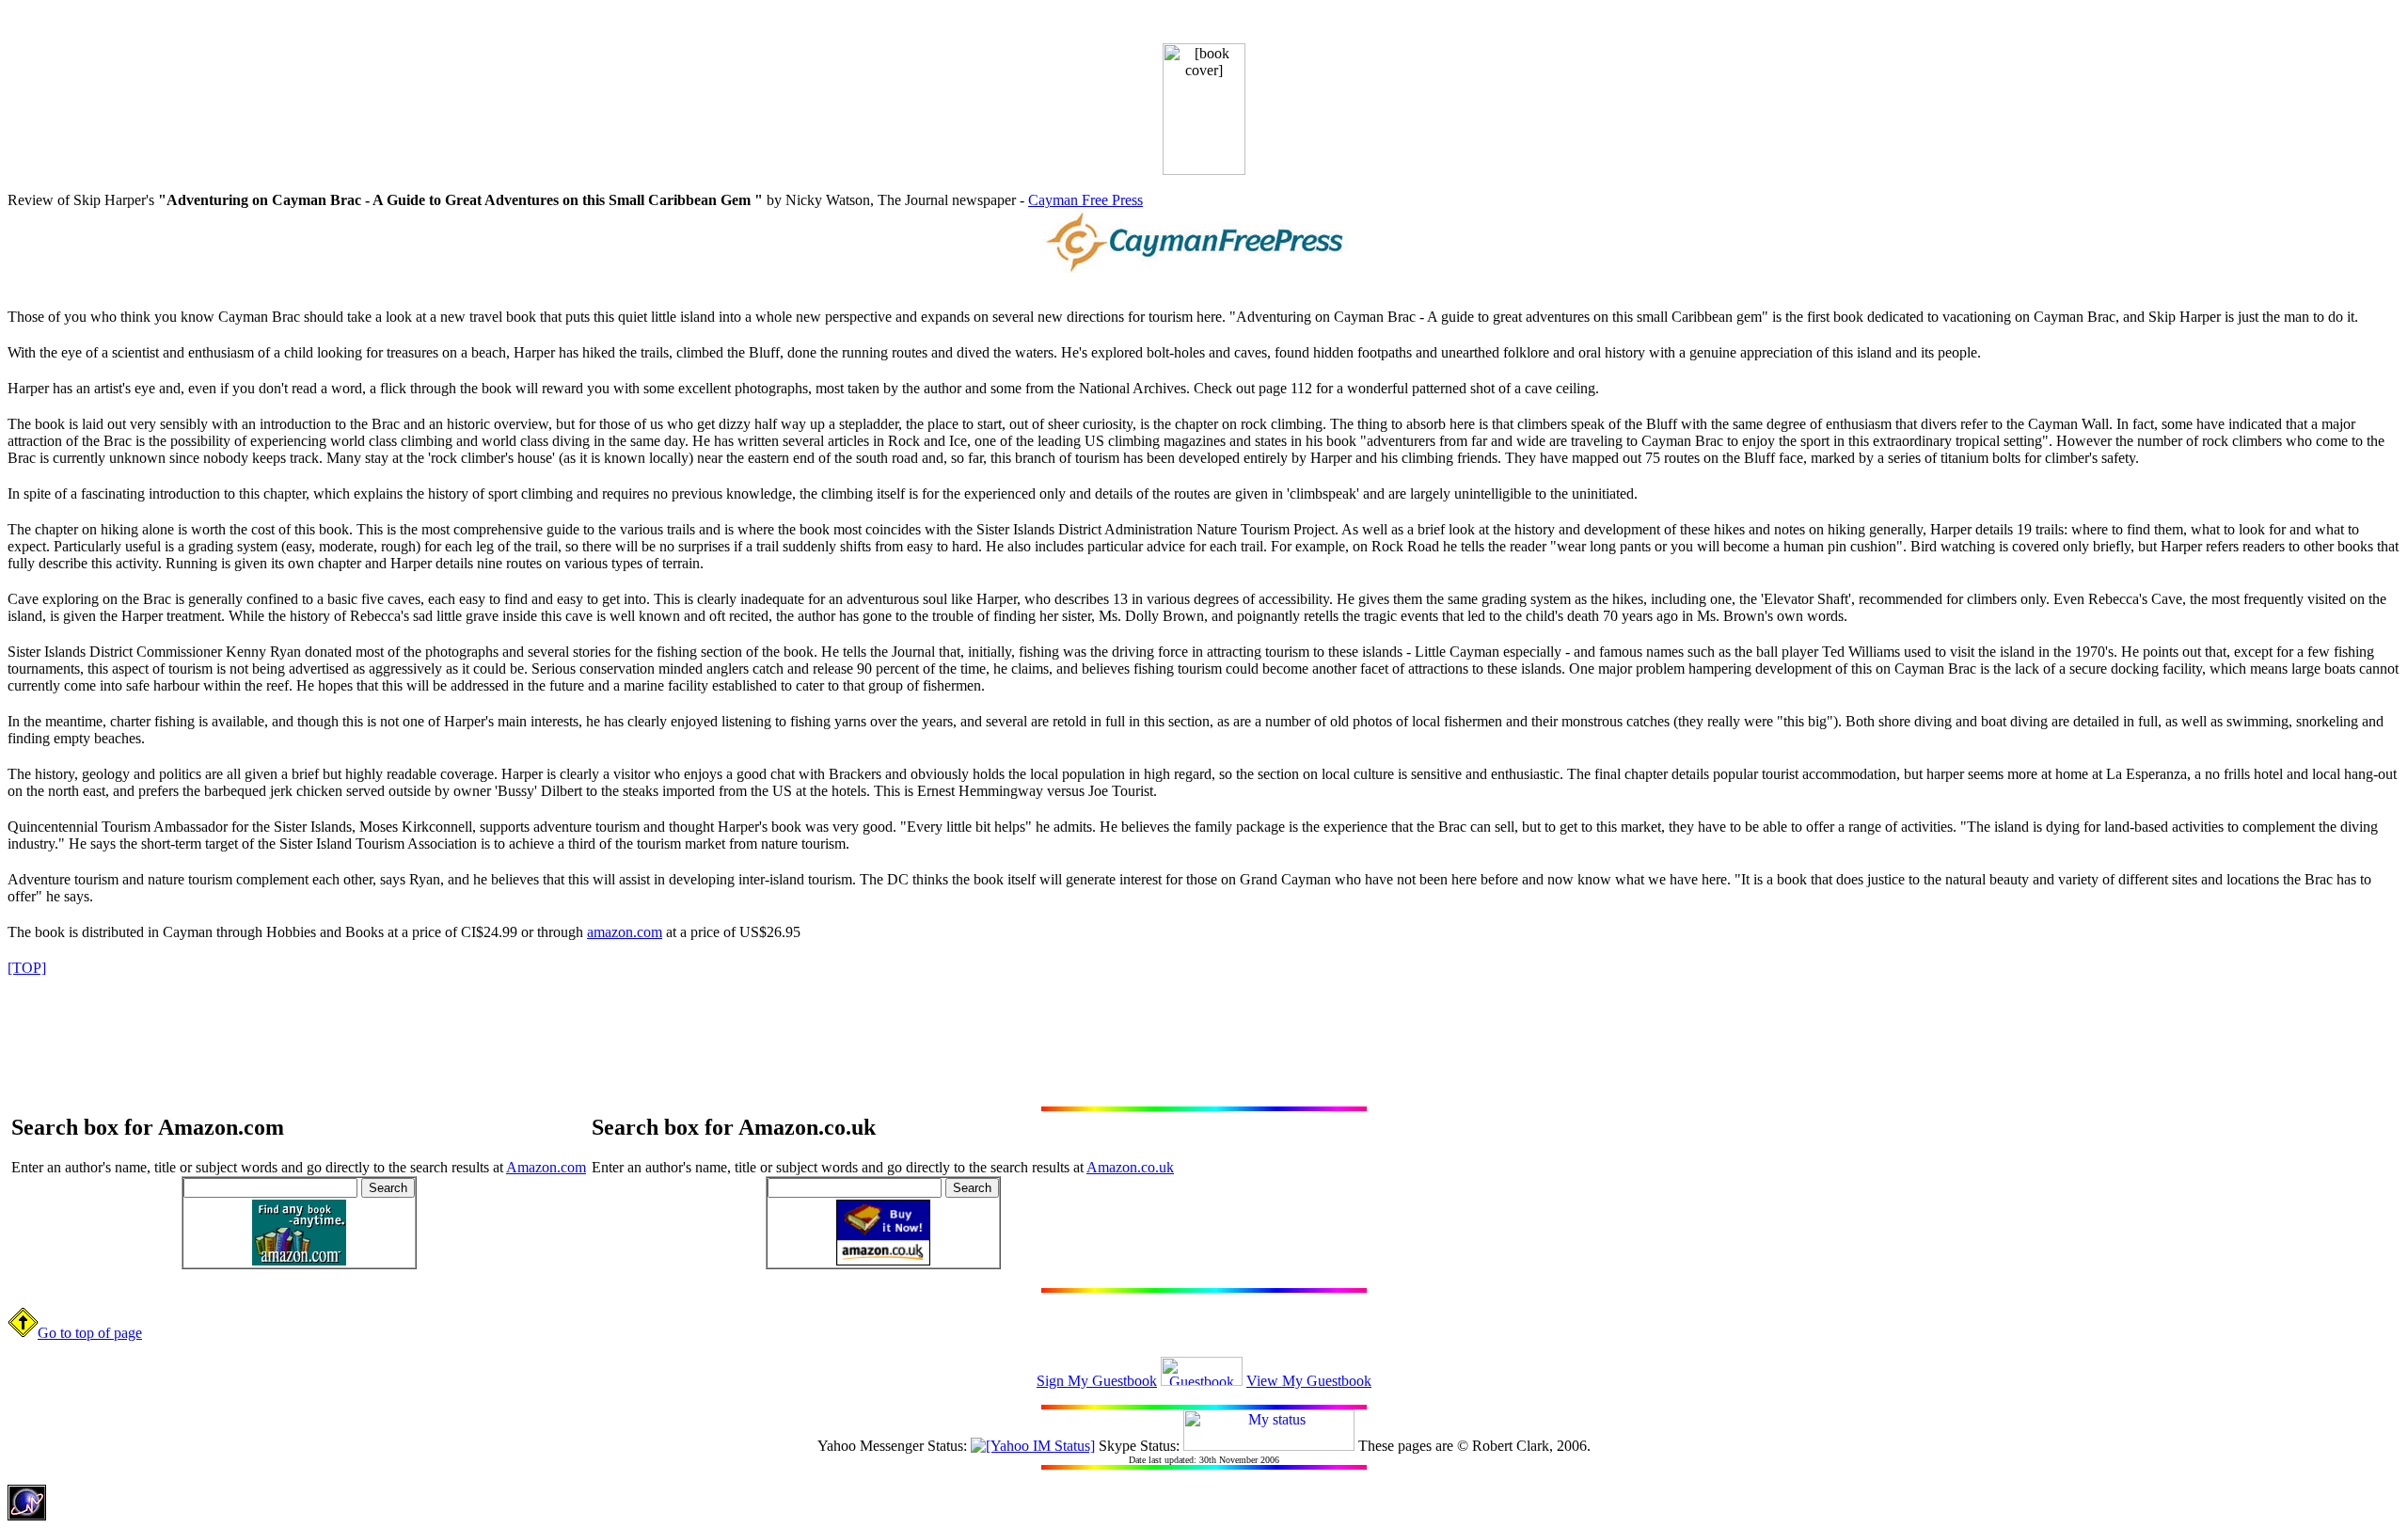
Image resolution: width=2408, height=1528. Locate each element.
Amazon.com (546, 1167)
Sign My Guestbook (1097, 1381)
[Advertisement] (1204, 1033)
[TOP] (27, 968)
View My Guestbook (1309, 1381)
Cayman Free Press (1085, 200)
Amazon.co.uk (1130, 1167)
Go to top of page (90, 1333)
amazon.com (625, 932)
